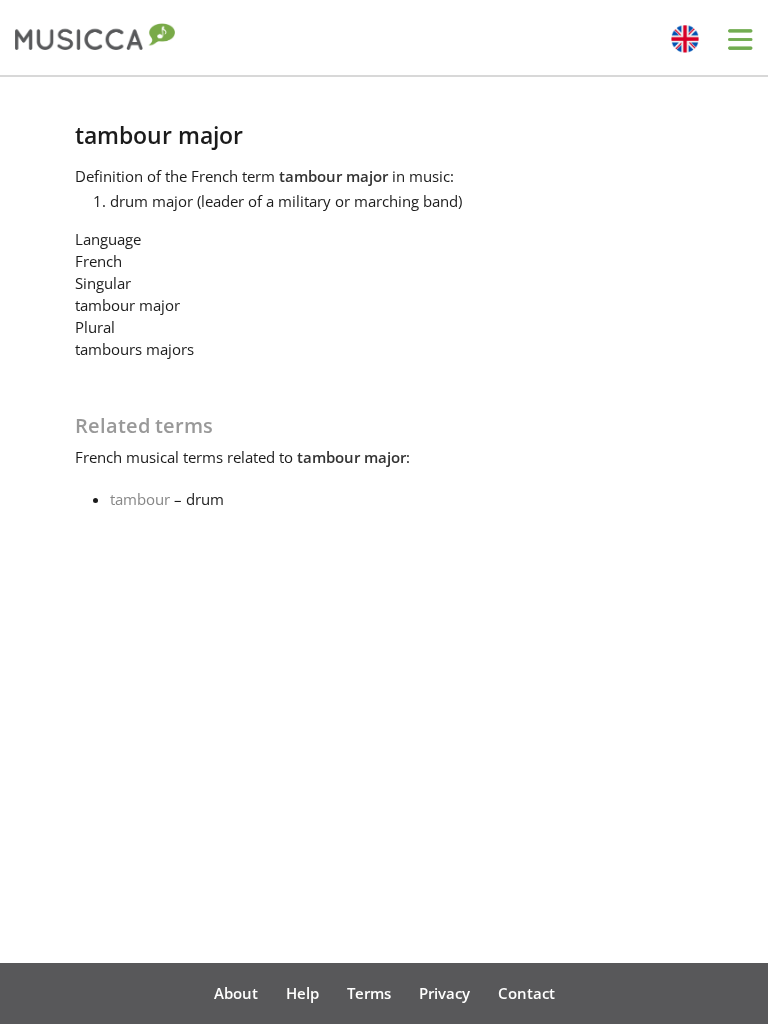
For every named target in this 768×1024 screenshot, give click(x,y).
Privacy (444, 993)
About (236, 993)
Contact (526, 993)
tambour (140, 499)
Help (302, 993)
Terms (369, 993)
